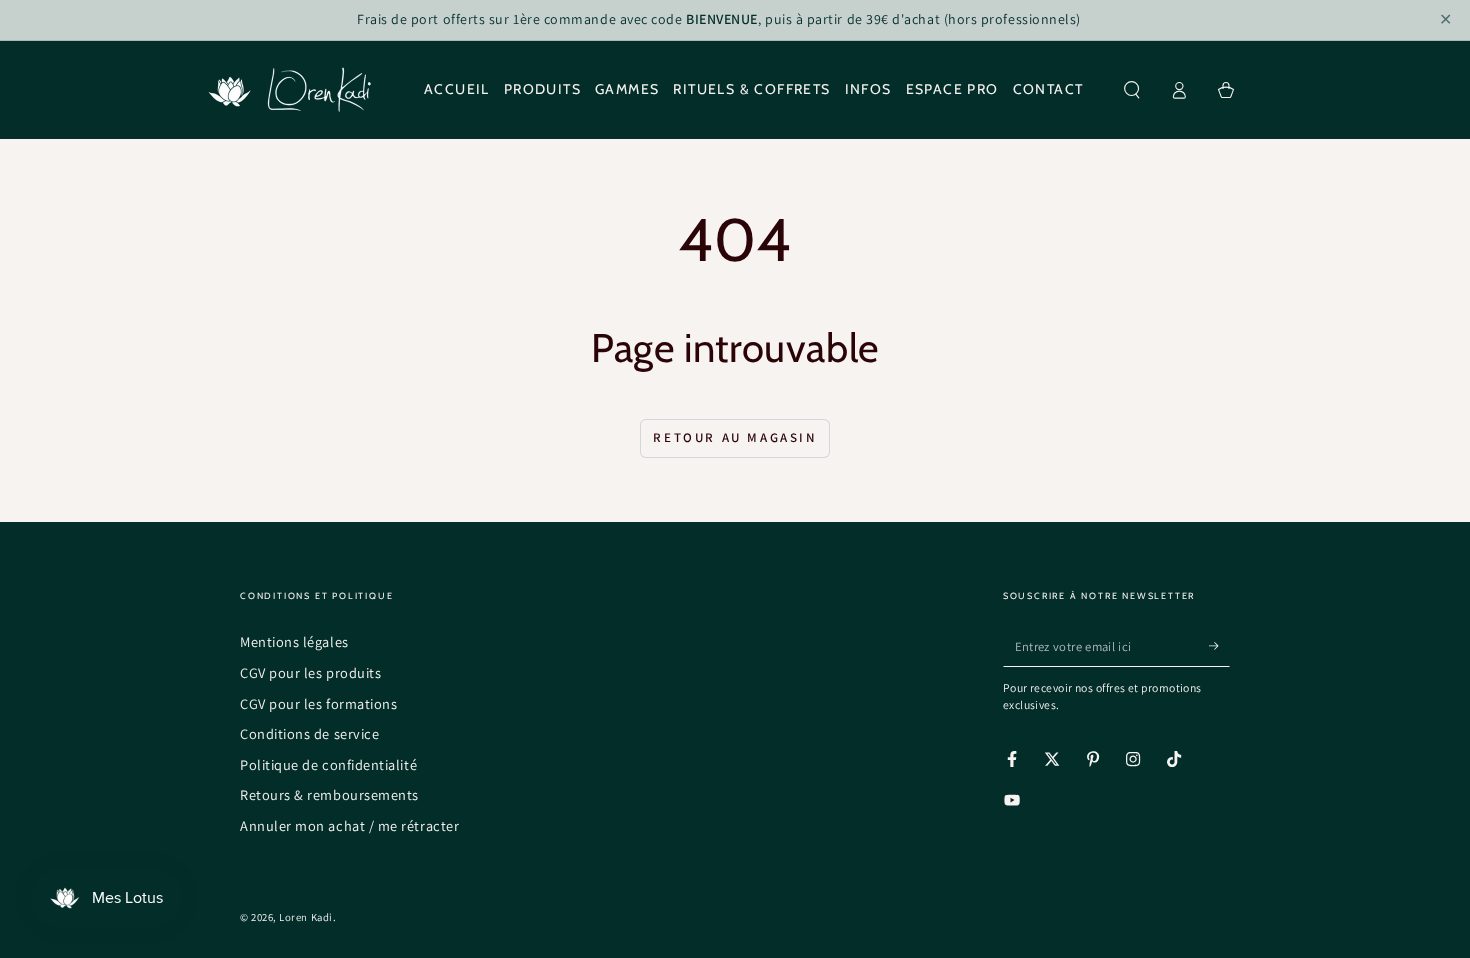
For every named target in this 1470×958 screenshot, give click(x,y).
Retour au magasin (734, 437)
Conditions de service (309, 733)
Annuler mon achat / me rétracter (349, 825)
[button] (1132, 90)
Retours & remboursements (329, 794)
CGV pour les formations (318, 703)
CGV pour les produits (310, 672)
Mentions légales (294, 641)
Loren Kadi (305, 917)
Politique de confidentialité (328, 764)
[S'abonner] (1219, 646)
